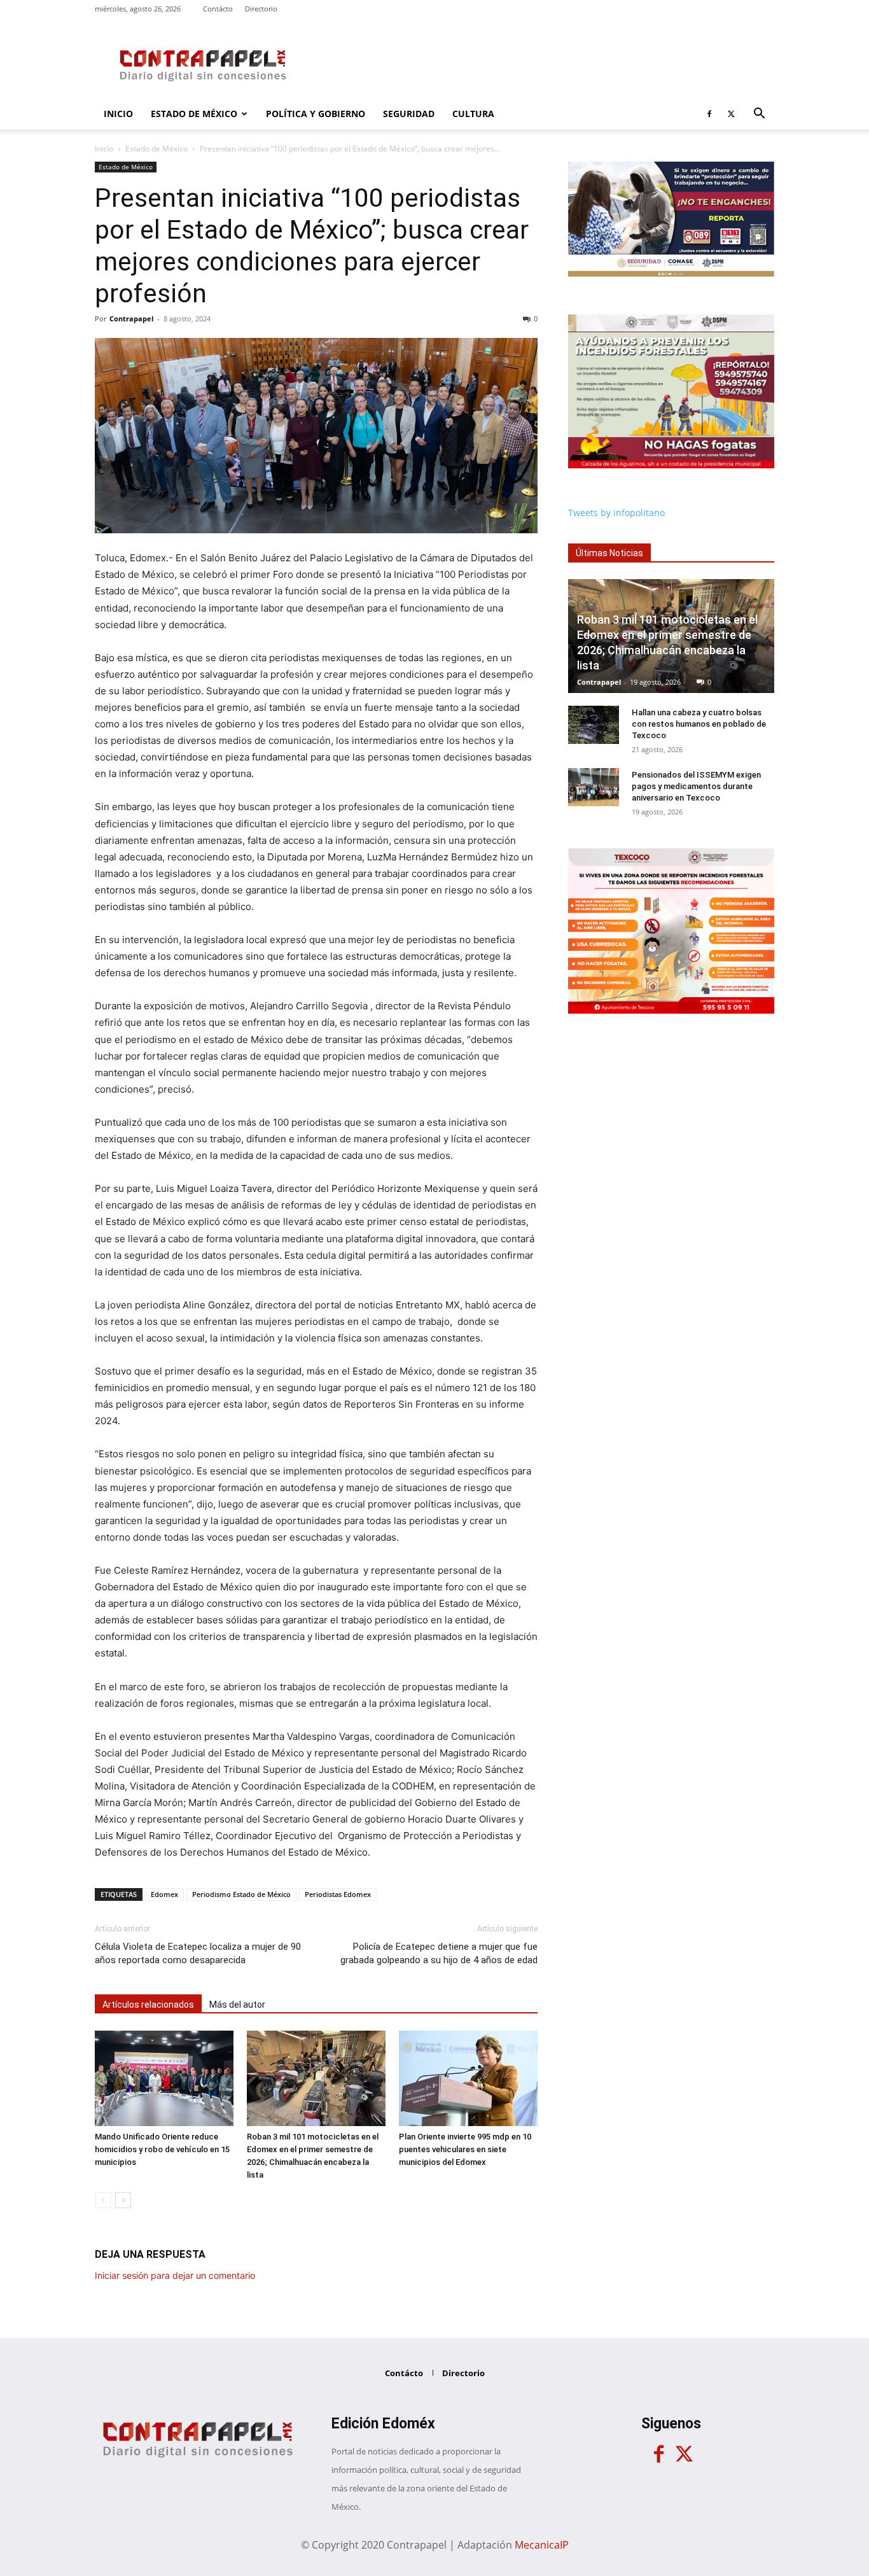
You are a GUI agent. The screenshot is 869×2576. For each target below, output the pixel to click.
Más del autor (237, 2005)
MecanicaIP (542, 2545)
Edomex (164, 1894)
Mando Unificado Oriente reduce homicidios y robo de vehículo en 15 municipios (162, 2149)
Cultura (473, 114)
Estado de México (194, 114)
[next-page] (123, 2200)
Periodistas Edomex (338, 1894)
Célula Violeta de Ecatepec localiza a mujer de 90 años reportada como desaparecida (198, 1953)
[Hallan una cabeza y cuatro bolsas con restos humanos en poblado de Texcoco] (594, 725)
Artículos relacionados (148, 2005)
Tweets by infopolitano (616, 513)
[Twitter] (731, 114)
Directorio (261, 9)
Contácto (218, 9)
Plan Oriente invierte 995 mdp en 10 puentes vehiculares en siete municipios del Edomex (465, 2149)
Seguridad (409, 114)
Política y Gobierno (316, 114)
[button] (759, 115)
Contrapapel (131, 318)
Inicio (118, 114)
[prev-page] (103, 2200)
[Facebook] (709, 114)
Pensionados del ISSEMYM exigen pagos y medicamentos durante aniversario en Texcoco (696, 786)
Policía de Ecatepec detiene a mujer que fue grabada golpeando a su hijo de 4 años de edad (439, 1953)
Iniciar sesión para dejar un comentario (175, 2275)
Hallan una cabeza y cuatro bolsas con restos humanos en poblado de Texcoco (699, 724)
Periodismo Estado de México (241, 1894)
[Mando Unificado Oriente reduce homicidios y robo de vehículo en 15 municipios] (164, 2078)
